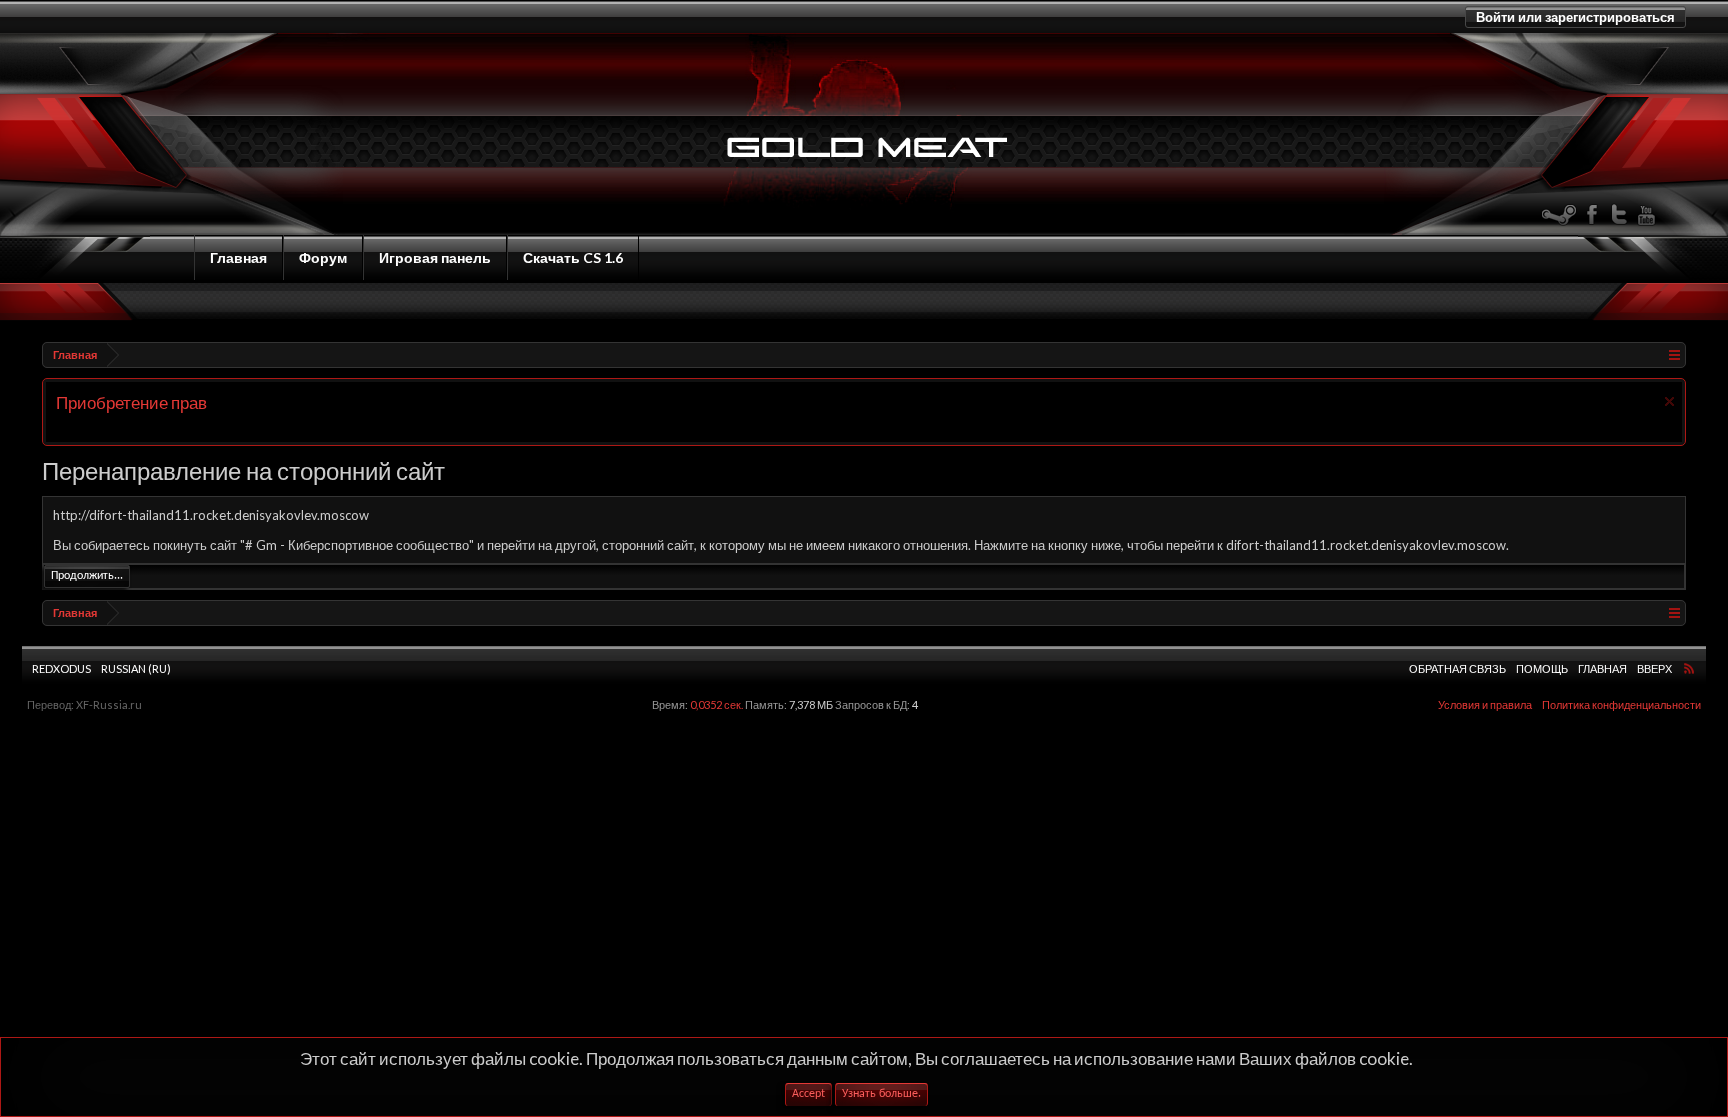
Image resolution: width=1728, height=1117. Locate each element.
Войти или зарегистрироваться (1575, 17)
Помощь (1542, 668)
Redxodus (61, 668)
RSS (1689, 668)
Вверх (1654, 668)
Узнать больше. (881, 1094)
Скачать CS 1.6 (573, 257)
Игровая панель (435, 257)
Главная (238, 257)
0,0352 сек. (716, 704)
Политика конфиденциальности (1621, 704)
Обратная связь (1457, 668)
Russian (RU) (136, 668)
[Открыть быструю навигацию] (1673, 354)
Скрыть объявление (1669, 401)
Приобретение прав (131, 402)
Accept (808, 1094)
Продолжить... (87, 576)
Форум (323, 257)
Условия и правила (1485, 704)
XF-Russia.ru (109, 704)
